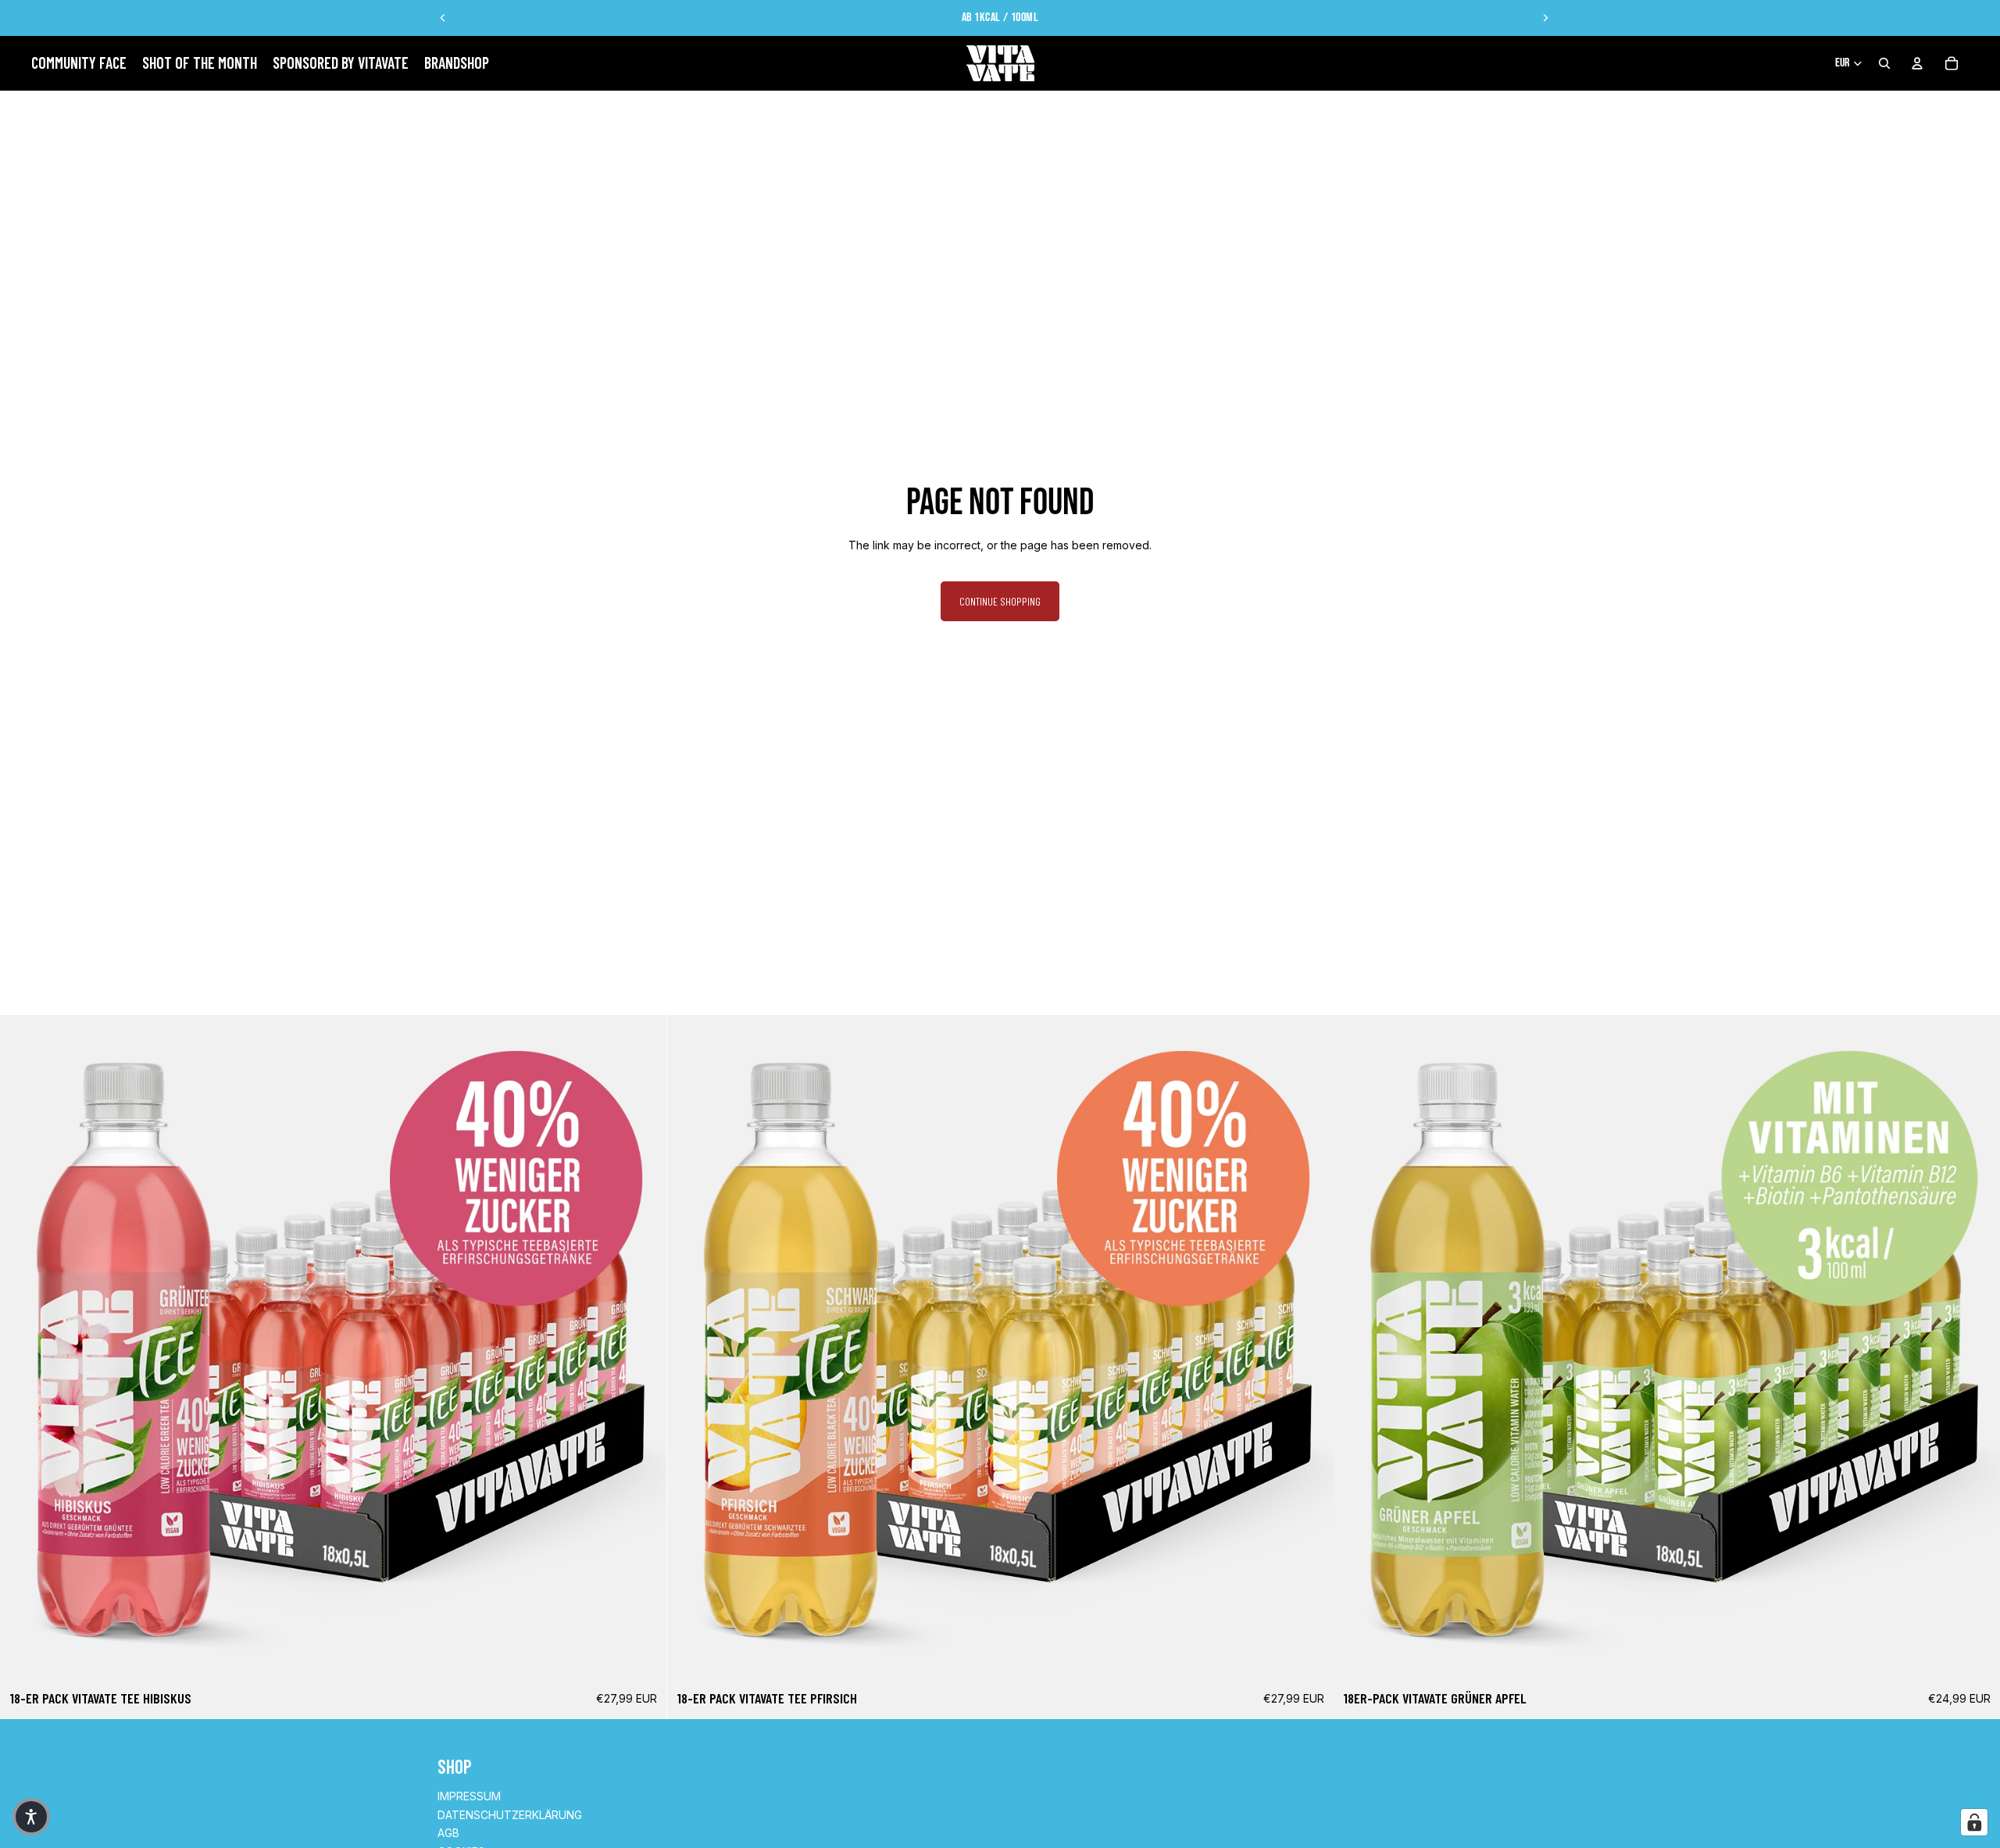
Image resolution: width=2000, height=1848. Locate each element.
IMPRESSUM (469, 1796)
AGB (448, 1833)
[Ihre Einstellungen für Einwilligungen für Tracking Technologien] (1974, 1822)
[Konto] (1917, 63)
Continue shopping (1000, 601)
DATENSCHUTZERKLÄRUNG (510, 1815)
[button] (31, 1817)
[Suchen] (1884, 63)
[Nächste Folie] (1545, 18)
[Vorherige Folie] (443, 18)
